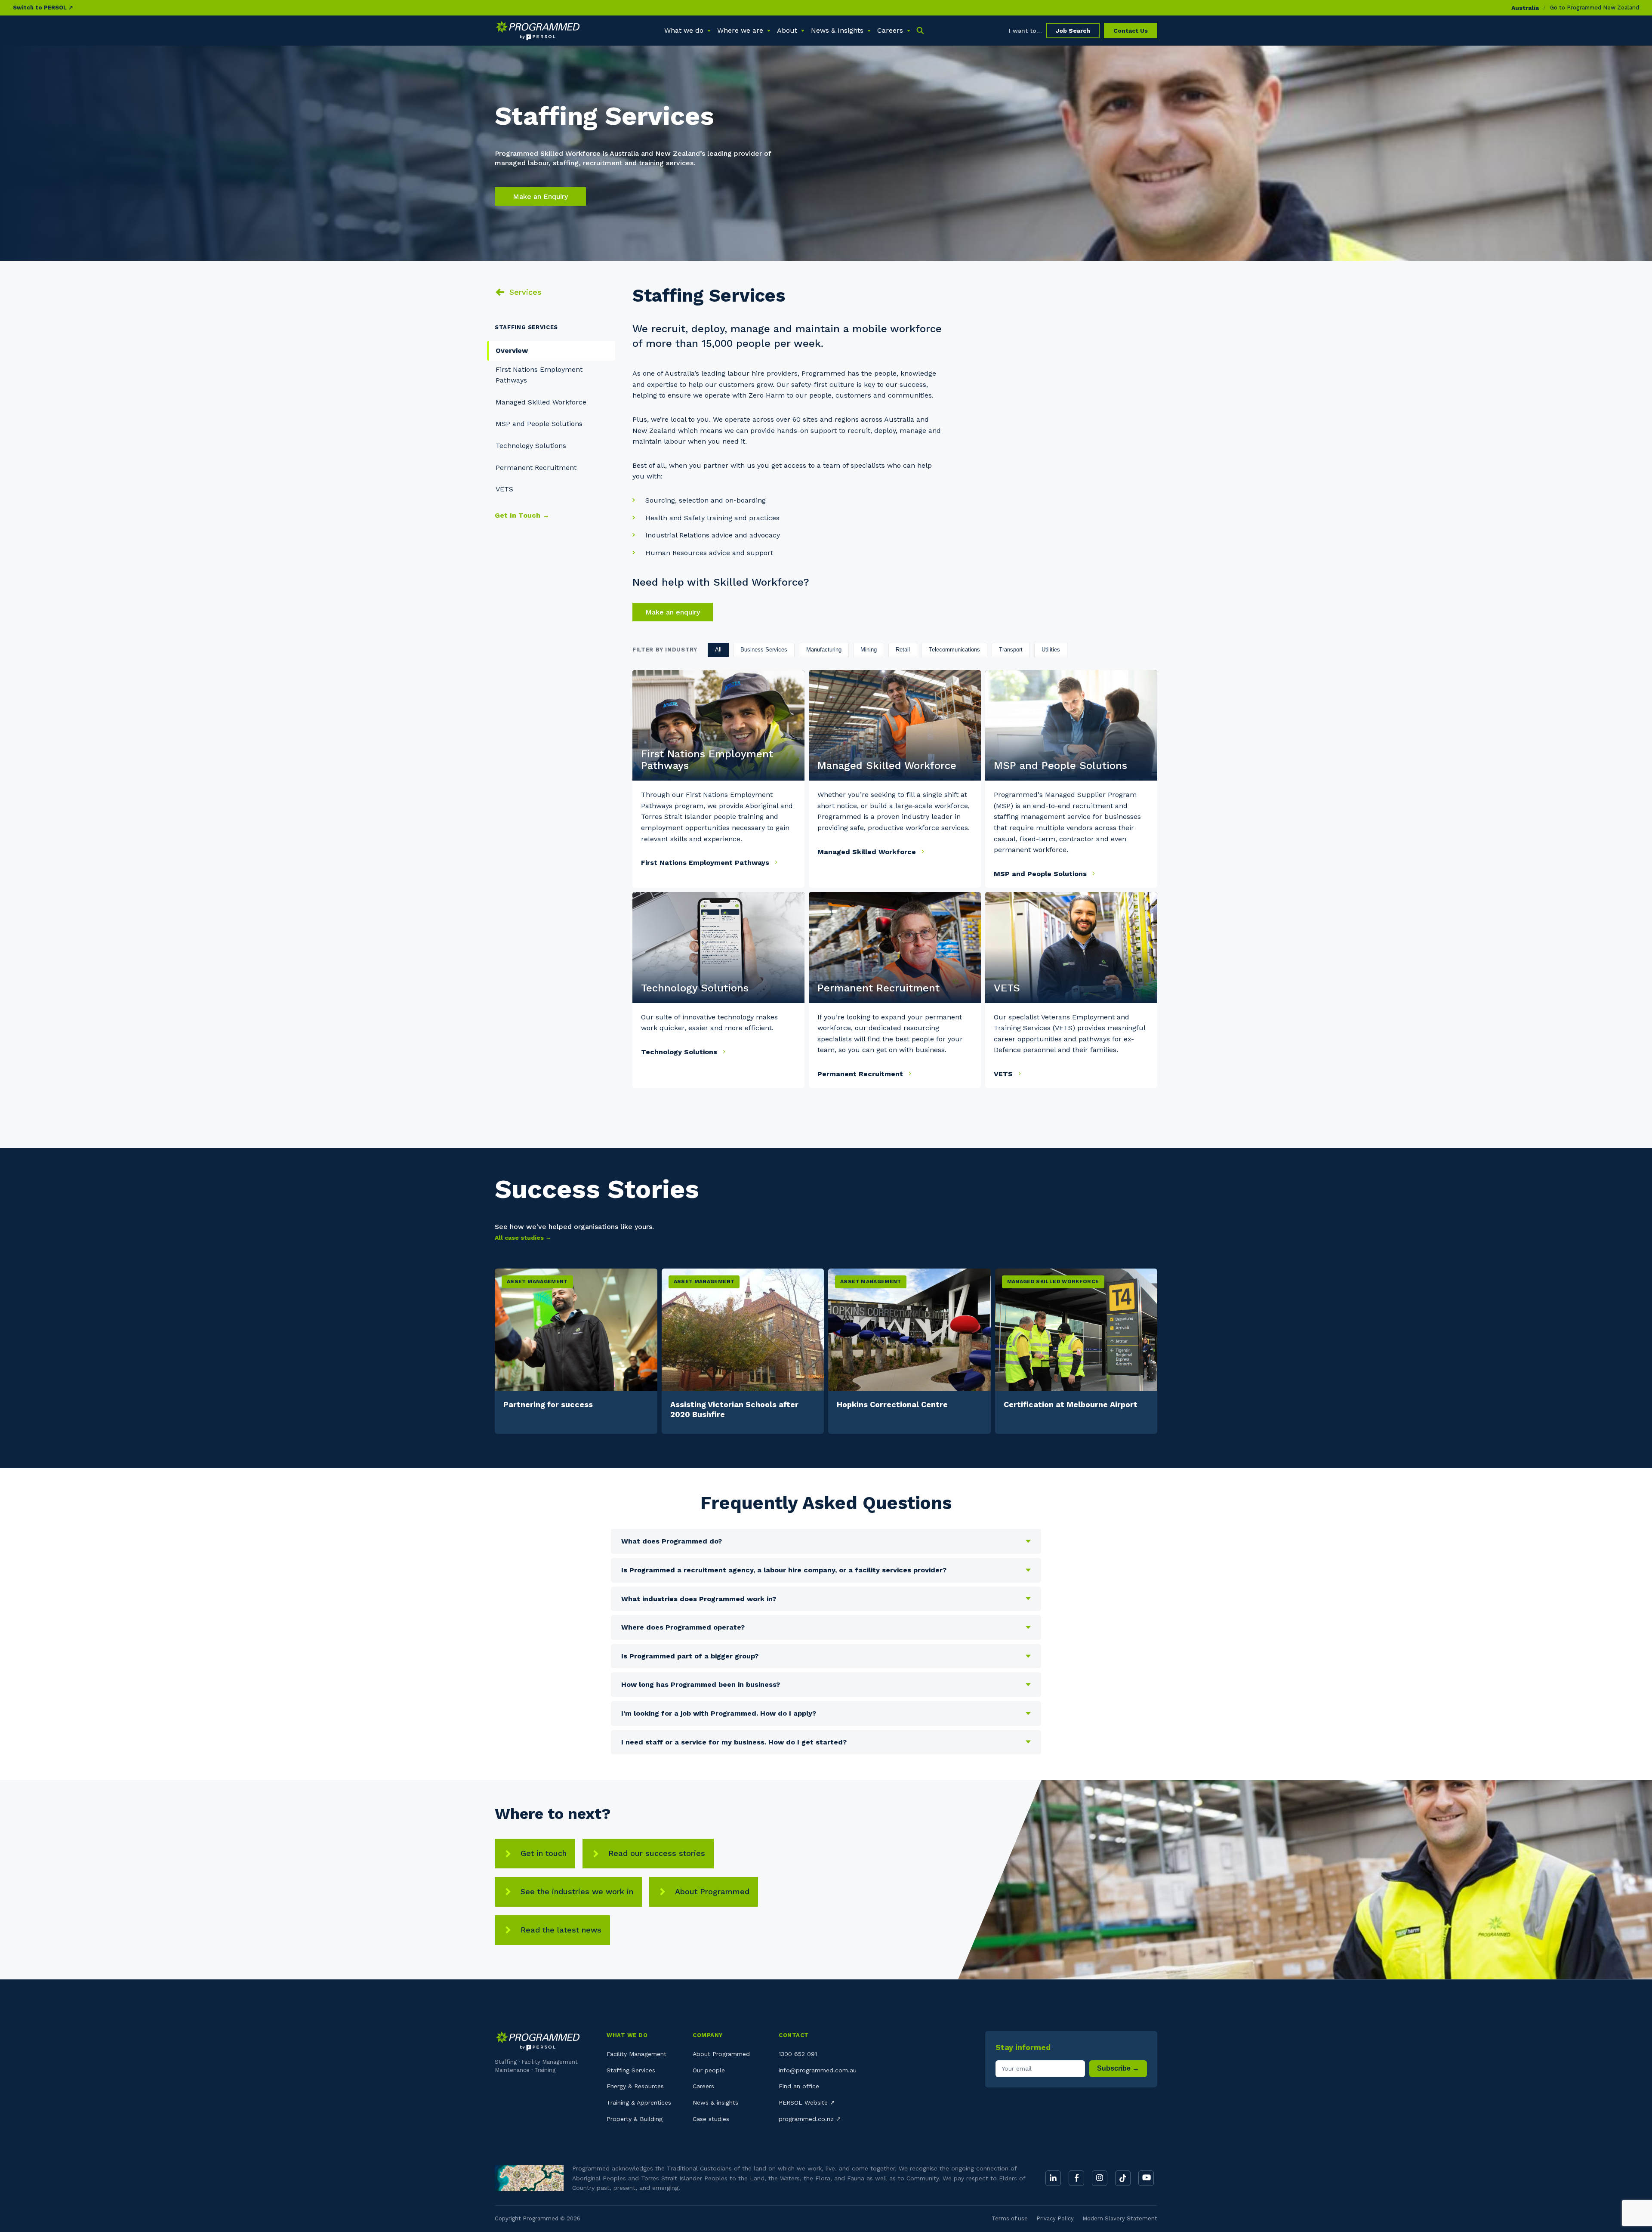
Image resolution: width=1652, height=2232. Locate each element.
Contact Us (1131, 31)
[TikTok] (1123, 2178)
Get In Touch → (522, 515)
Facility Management (636, 2054)
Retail (903, 650)
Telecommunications (954, 650)
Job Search (1073, 31)
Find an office (799, 2086)
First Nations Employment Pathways (706, 863)
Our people (709, 2070)
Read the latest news (561, 1930)
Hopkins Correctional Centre (892, 1404)
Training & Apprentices (639, 2102)
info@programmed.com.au (818, 2070)
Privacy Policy (1055, 2218)
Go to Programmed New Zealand (1595, 8)
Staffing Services (631, 2070)
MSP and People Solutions (539, 424)
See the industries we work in (577, 1891)
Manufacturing (824, 650)
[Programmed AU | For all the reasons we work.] (538, 31)
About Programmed (712, 1891)
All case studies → (523, 1238)
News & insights (715, 2102)
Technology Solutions (531, 446)
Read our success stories (657, 1853)
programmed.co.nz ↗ (810, 2119)
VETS (504, 489)
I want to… (1025, 31)
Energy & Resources (635, 2086)
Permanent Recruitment (536, 468)
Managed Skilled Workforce (541, 402)
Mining (869, 650)
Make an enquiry (673, 612)
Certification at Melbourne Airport (1071, 1404)
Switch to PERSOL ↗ (43, 8)
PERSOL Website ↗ (807, 2102)
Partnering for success (548, 1404)
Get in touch (544, 1853)
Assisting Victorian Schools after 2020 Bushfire (734, 1409)
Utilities (1051, 650)
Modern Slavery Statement (1120, 2218)
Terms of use (1010, 2218)
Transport (1011, 650)
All (718, 650)
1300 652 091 (798, 2054)
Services (525, 292)
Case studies (711, 2119)
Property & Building (635, 2119)
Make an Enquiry (540, 196)
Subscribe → (1118, 2068)
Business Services (764, 650)
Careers (703, 2086)
